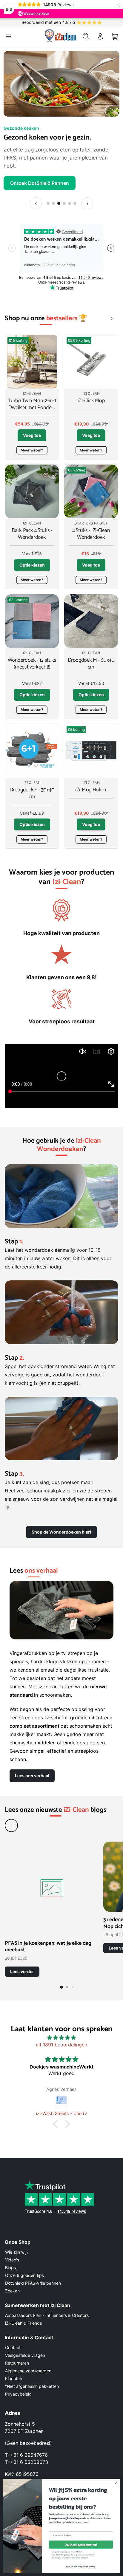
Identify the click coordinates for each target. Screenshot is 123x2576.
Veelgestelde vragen (25, 2355)
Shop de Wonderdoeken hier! (61, 1524)
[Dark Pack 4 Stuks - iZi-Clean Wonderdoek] (32, 483)
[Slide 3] (59, 195)
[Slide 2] (53, 195)
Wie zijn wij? (17, 2252)
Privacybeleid (18, 2394)
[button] (57, 2116)
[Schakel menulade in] (8, 36)
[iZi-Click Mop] (91, 354)
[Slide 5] (70, 195)
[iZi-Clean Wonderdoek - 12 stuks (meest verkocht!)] (32, 613)
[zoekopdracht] (86, 36)
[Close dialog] (116, 2483)
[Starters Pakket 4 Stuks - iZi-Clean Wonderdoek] (91, 483)
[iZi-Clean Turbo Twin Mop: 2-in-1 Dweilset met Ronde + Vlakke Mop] (32, 354)
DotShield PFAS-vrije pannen (33, 2283)
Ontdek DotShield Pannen (40, 175)
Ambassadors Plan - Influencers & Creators (47, 2315)
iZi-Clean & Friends (23, 2323)
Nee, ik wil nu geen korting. (81, 2566)
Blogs (10, 2268)
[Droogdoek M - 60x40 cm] (91, 613)
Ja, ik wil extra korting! (81, 2545)
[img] (61, 2029)
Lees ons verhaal (32, 1767)
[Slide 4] (64, 195)
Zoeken (12, 2291)
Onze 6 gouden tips (24, 2275)
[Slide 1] (48, 195)
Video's (12, 2260)
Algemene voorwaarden (28, 2371)
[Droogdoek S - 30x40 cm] (32, 743)
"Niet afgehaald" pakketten (32, 2386)
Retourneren (17, 2363)
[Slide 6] (75, 195)
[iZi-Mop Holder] (91, 743)
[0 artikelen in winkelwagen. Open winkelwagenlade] (115, 36)
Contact (13, 2347)
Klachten (14, 2378)
